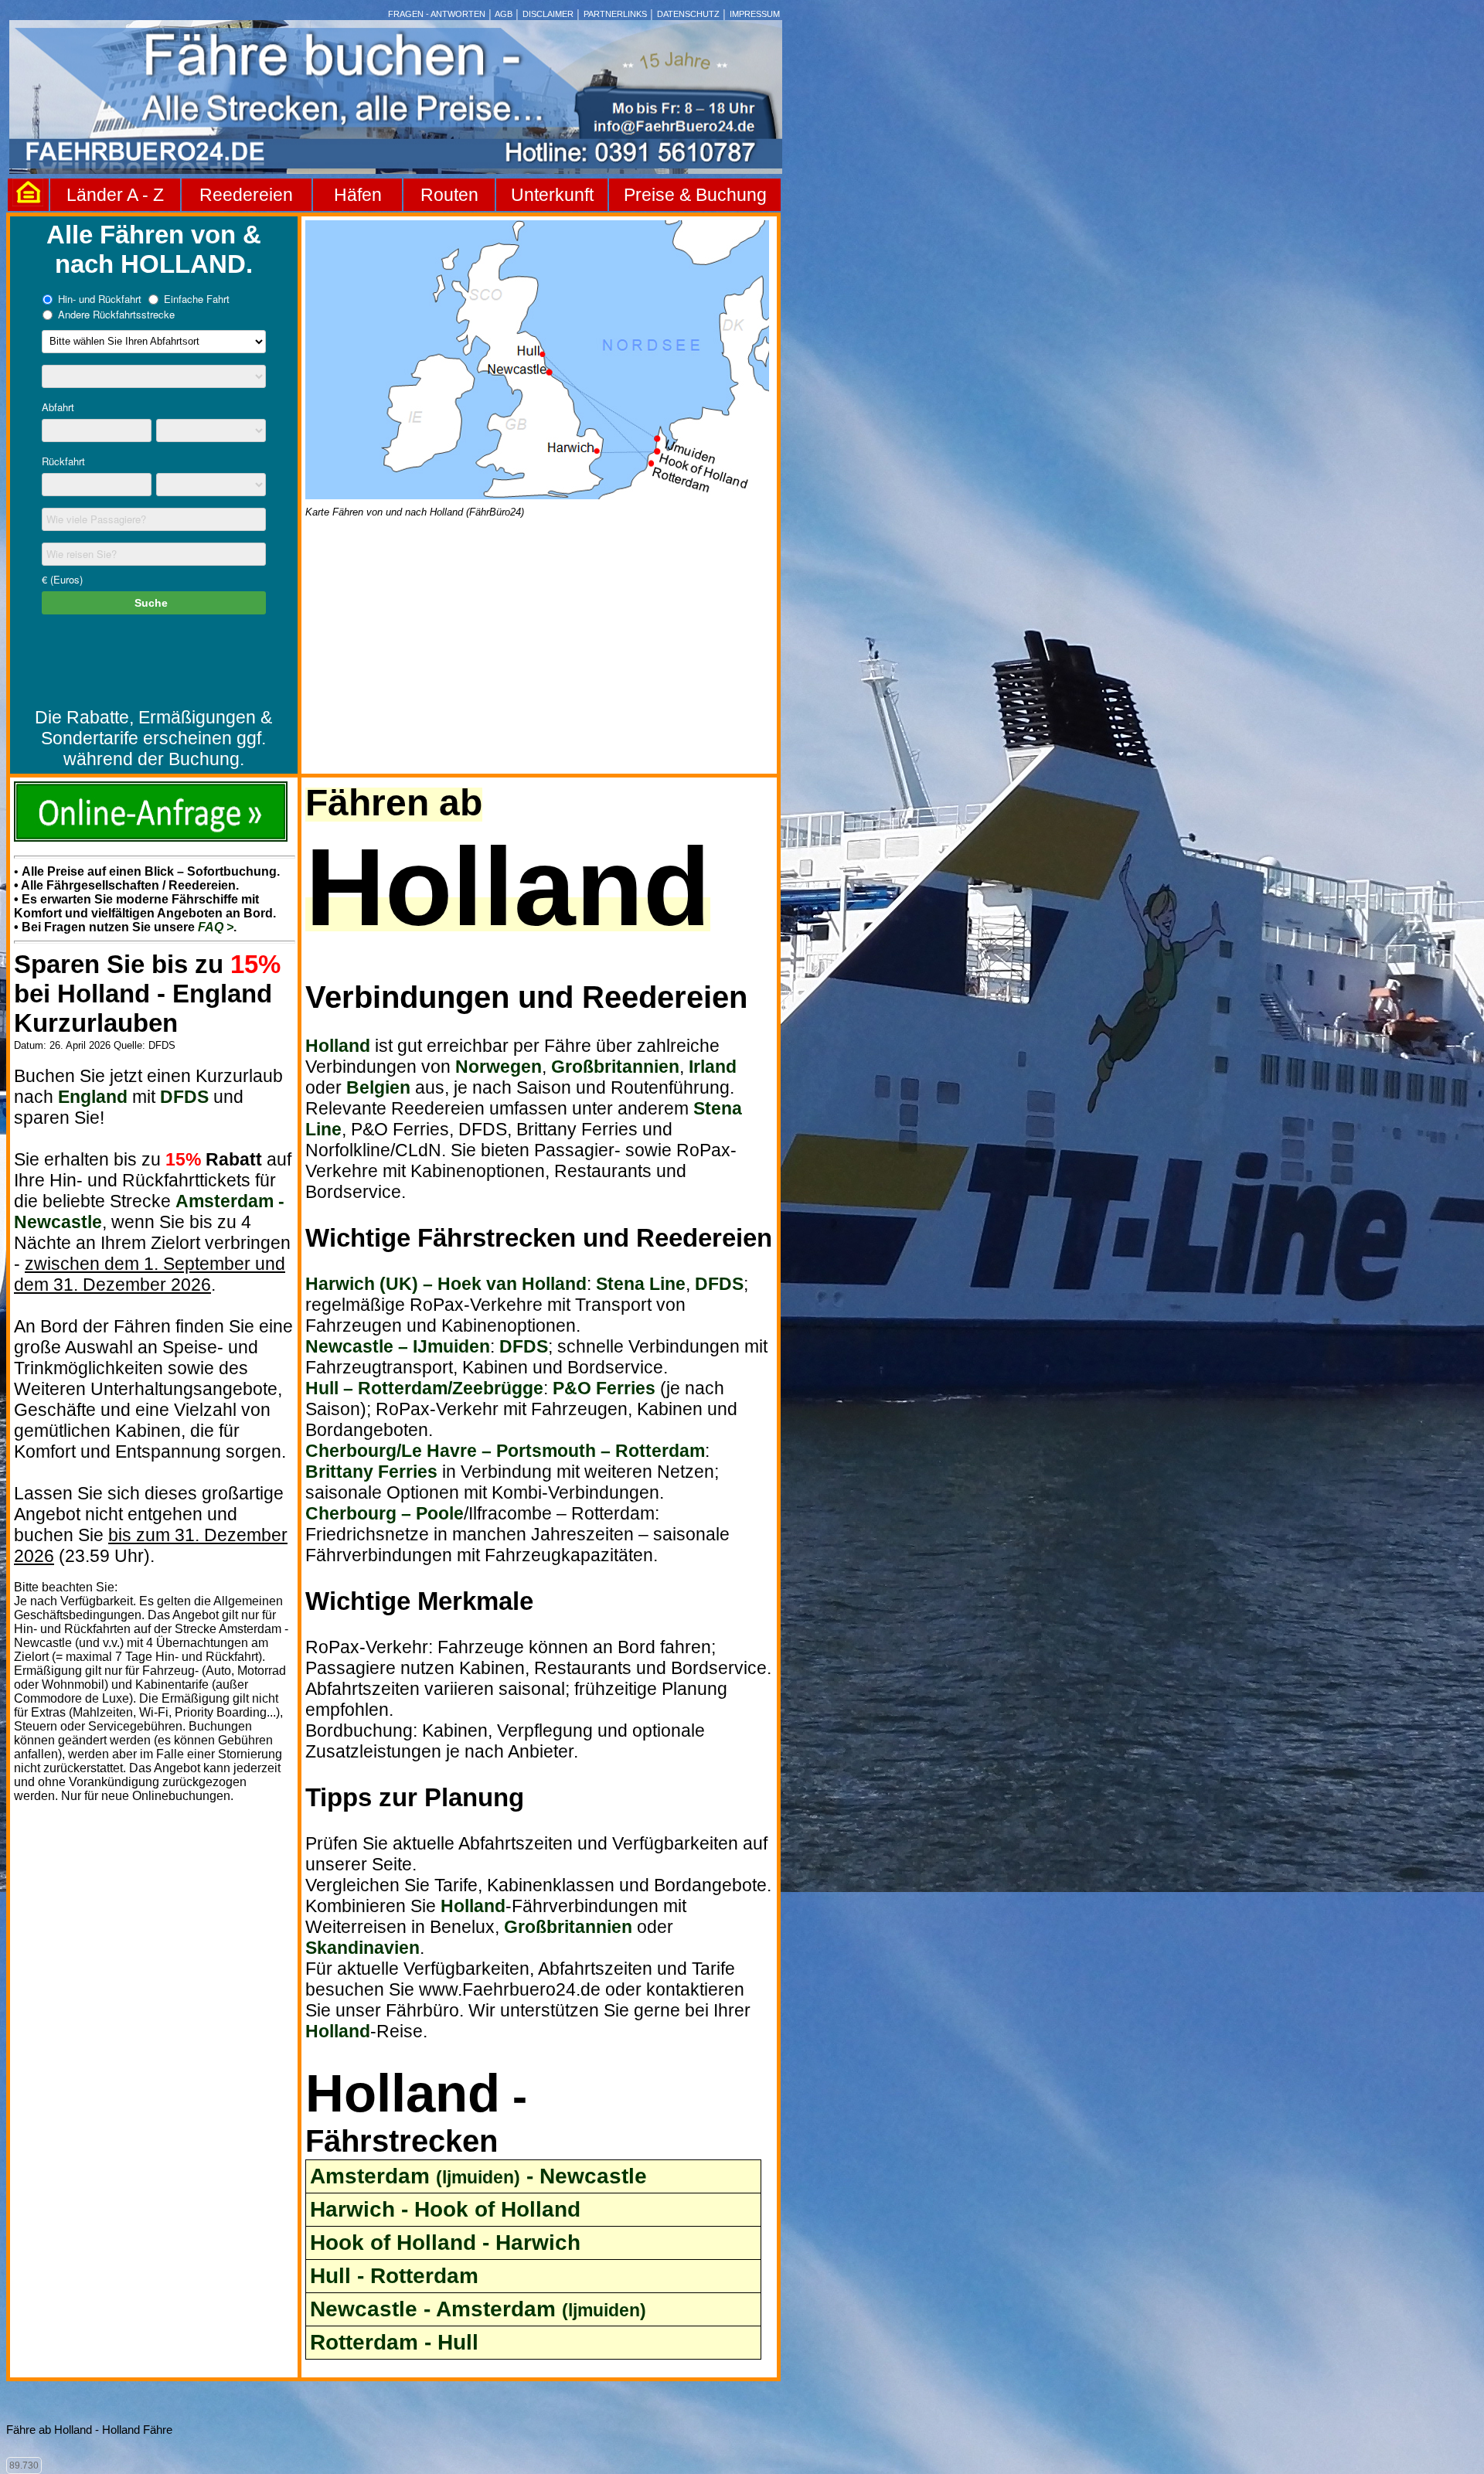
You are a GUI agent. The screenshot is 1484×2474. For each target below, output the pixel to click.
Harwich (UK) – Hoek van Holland (446, 1284)
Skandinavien (362, 1948)
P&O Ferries (604, 1388)
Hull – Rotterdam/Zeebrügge (424, 1388)
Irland (713, 1067)
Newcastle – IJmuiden (398, 1346)
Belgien (378, 1087)
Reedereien (246, 195)
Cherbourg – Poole (385, 1513)
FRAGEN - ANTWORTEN (437, 14)
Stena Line (641, 1284)
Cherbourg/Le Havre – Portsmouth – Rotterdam (505, 1451)
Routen (449, 195)
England (93, 1097)
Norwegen (499, 1067)
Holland (338, 1046)
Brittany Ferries (371, 1472)
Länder (97, 195)
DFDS (184, 1097)
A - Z (145, 195)
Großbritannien (615, 1067)
